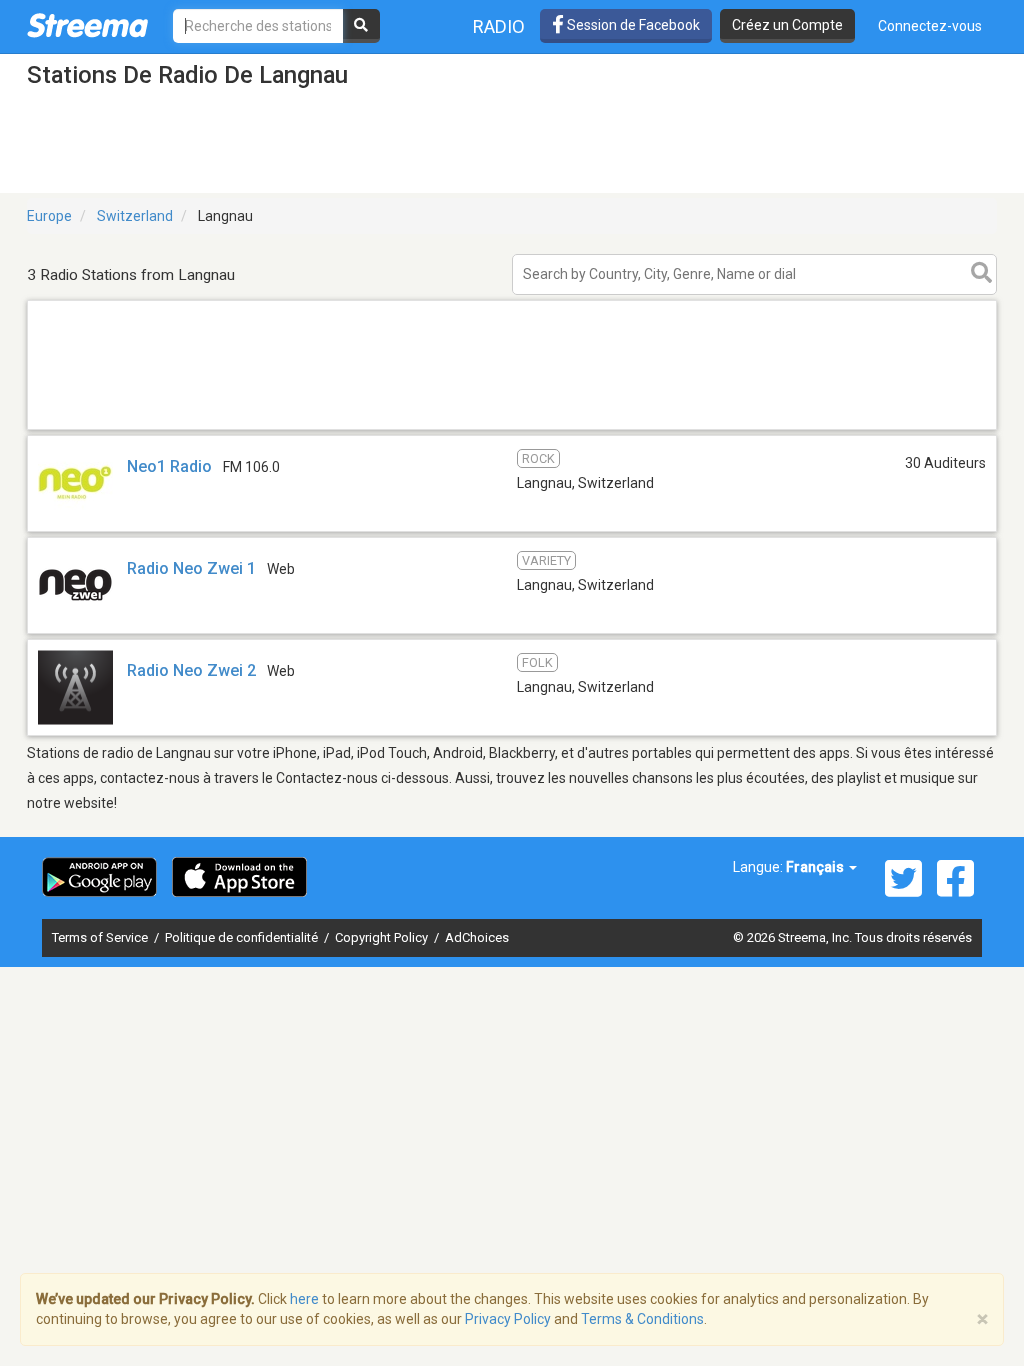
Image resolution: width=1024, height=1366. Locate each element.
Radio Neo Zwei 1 (191, 568)
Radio (499, 26)
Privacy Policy (508, 1319)
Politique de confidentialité (243, 937)
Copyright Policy (383, 937)
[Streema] (87, 25)
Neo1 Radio (169, 466)
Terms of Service (101, 937)
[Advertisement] (512, 428)
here (304, 1299)
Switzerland (135, 216)
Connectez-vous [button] (930, 26)
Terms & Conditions (642, 1319)
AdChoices (477, 937)
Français (816, 867)
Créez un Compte (787, 25)
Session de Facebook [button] (632, 25)
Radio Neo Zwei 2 (191, 670)
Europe (49, 216)
